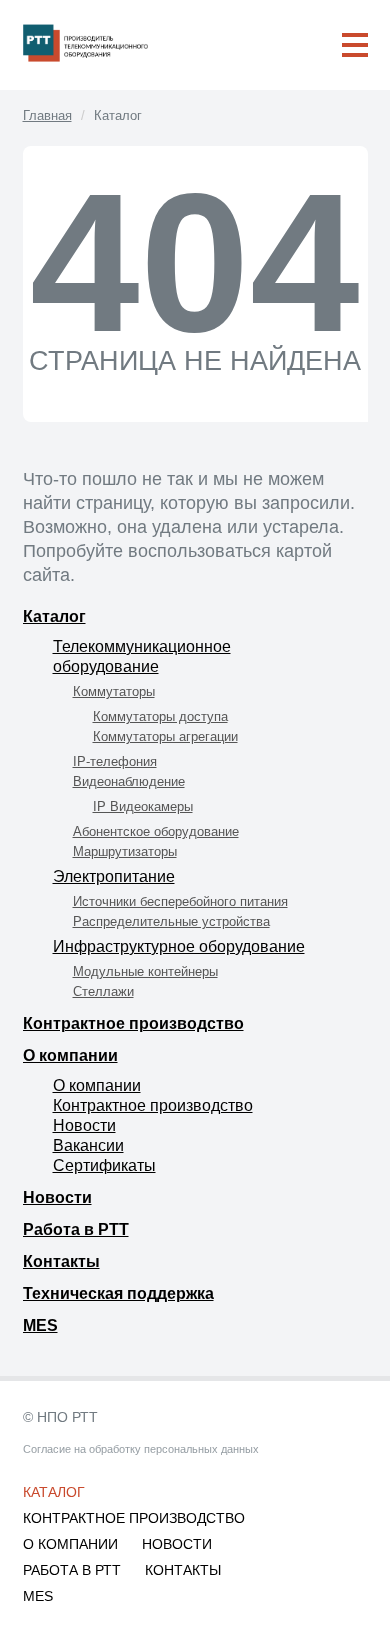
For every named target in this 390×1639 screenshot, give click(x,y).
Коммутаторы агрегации (165, 736)
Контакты (61, 1261)
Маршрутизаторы (125, 851)
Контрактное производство (133, 1023)
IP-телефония (115, 761)
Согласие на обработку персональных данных (141, 1449)
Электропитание (114, 876)
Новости (84, 1125)
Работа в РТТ (76, 1229)
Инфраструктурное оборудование (179, 946)
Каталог (54, 616)
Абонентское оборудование (156, 831)
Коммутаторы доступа (160, 716)
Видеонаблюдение (129, 781)
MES (40, 1325)
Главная (47, 115)
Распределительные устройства (171, 921)
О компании (70, 1055)
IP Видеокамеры (143, 806)
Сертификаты (104, 1165)
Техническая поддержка (118, 1293)
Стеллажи (103, 991)
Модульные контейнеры (145, 971)
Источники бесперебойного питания (180, 901)
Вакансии (88, 1145)
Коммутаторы (114, 691)
